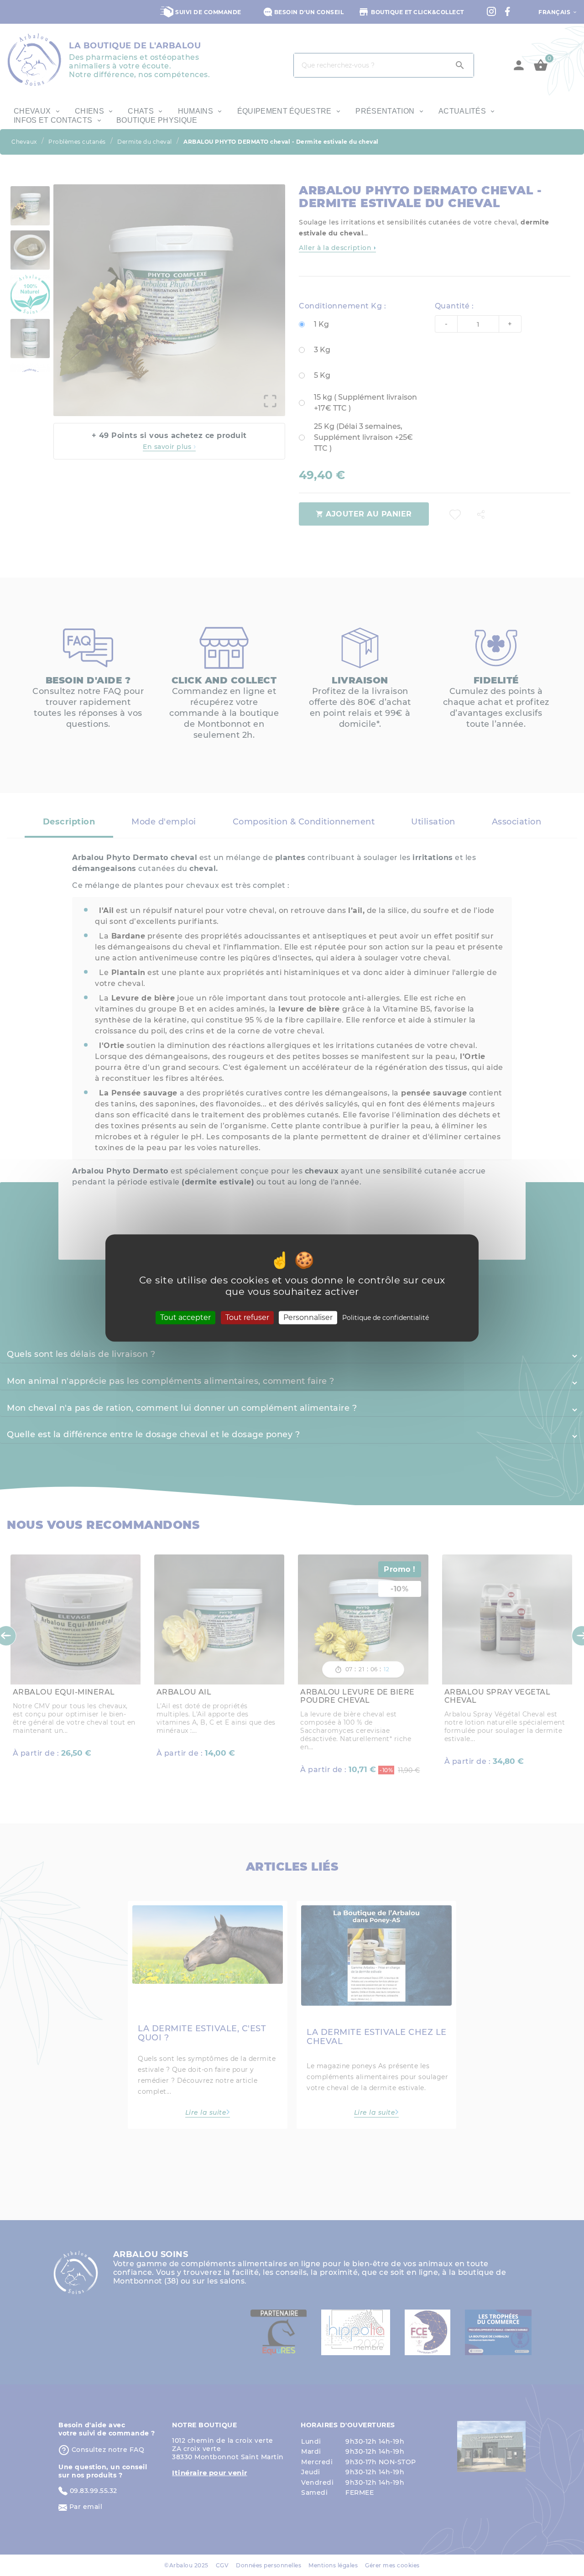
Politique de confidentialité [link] (386, 1318)
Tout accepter (185, 1317)
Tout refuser (247, 1317)
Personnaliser (308, 1317)
